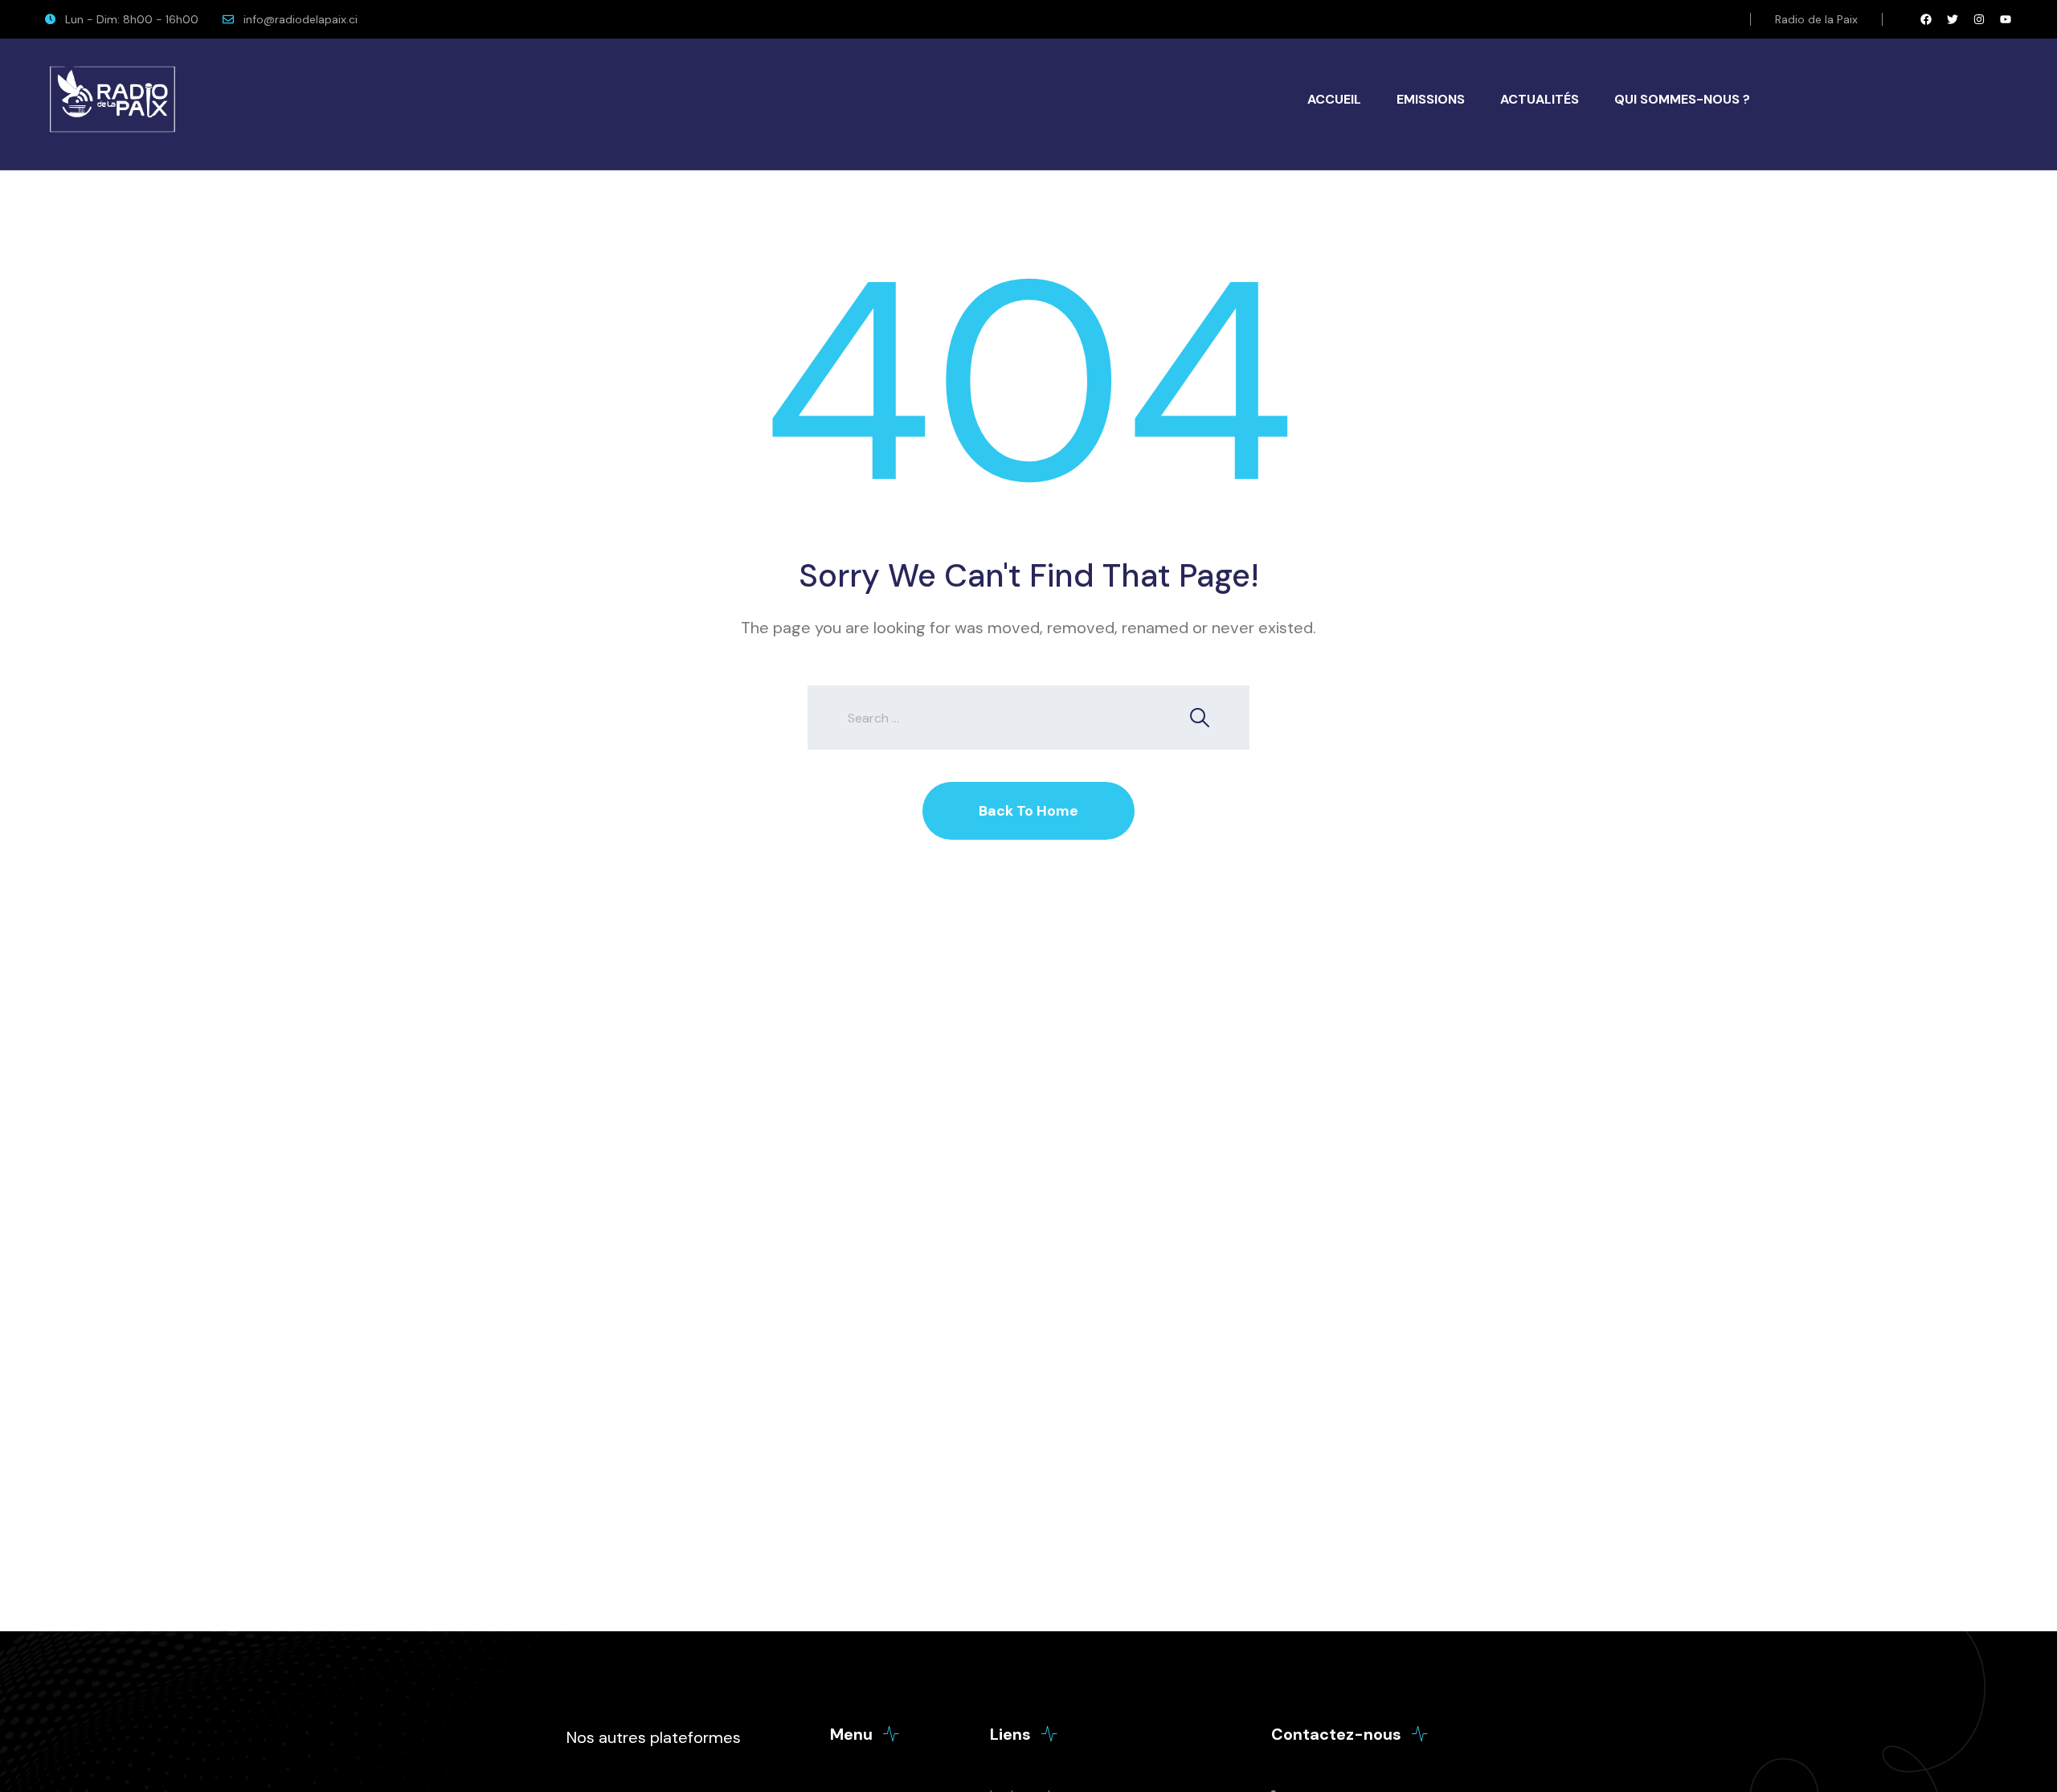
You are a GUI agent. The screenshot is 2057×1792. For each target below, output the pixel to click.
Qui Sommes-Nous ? (1682, 99)
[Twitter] (1953, 19)
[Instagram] (1979, 19)
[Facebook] (1926, 19)
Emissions (1431, 99)
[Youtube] (2006, 19)
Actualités (1540, 99)
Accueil (1334, 99)
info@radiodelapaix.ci (301, 19)
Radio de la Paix (1816, 19)
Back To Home (1028, 811)
